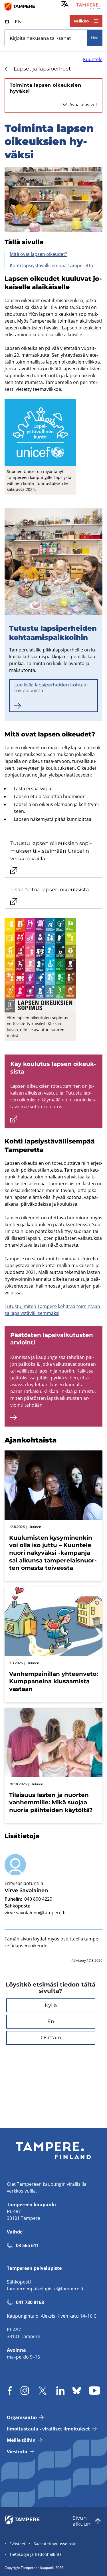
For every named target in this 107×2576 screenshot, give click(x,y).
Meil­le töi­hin (21, 2440)
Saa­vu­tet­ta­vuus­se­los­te (55, 2544)
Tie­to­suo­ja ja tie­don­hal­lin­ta (36, 2554)
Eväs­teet (17, 2544)
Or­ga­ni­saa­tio (22, 2417)
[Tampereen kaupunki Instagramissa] (25, 2391)
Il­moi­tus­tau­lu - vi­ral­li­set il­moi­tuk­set (48, 2429)
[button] (51, 2005)
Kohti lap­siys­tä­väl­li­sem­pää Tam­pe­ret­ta (51, 265)
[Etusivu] (22, 6)
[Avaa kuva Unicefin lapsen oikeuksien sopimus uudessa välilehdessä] (40, 965)
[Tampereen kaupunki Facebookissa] (10, 2391)
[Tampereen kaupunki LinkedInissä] (60, 2391)
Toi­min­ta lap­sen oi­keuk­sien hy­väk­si (45, 88)
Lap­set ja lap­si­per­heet (42, 69)
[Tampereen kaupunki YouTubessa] (94, 2391)
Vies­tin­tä (17, 2452)
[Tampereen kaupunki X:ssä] (43, 2391)
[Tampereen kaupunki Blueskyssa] (77, 2391)
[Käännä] (65, 4)
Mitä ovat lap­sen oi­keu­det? (38, 254)
